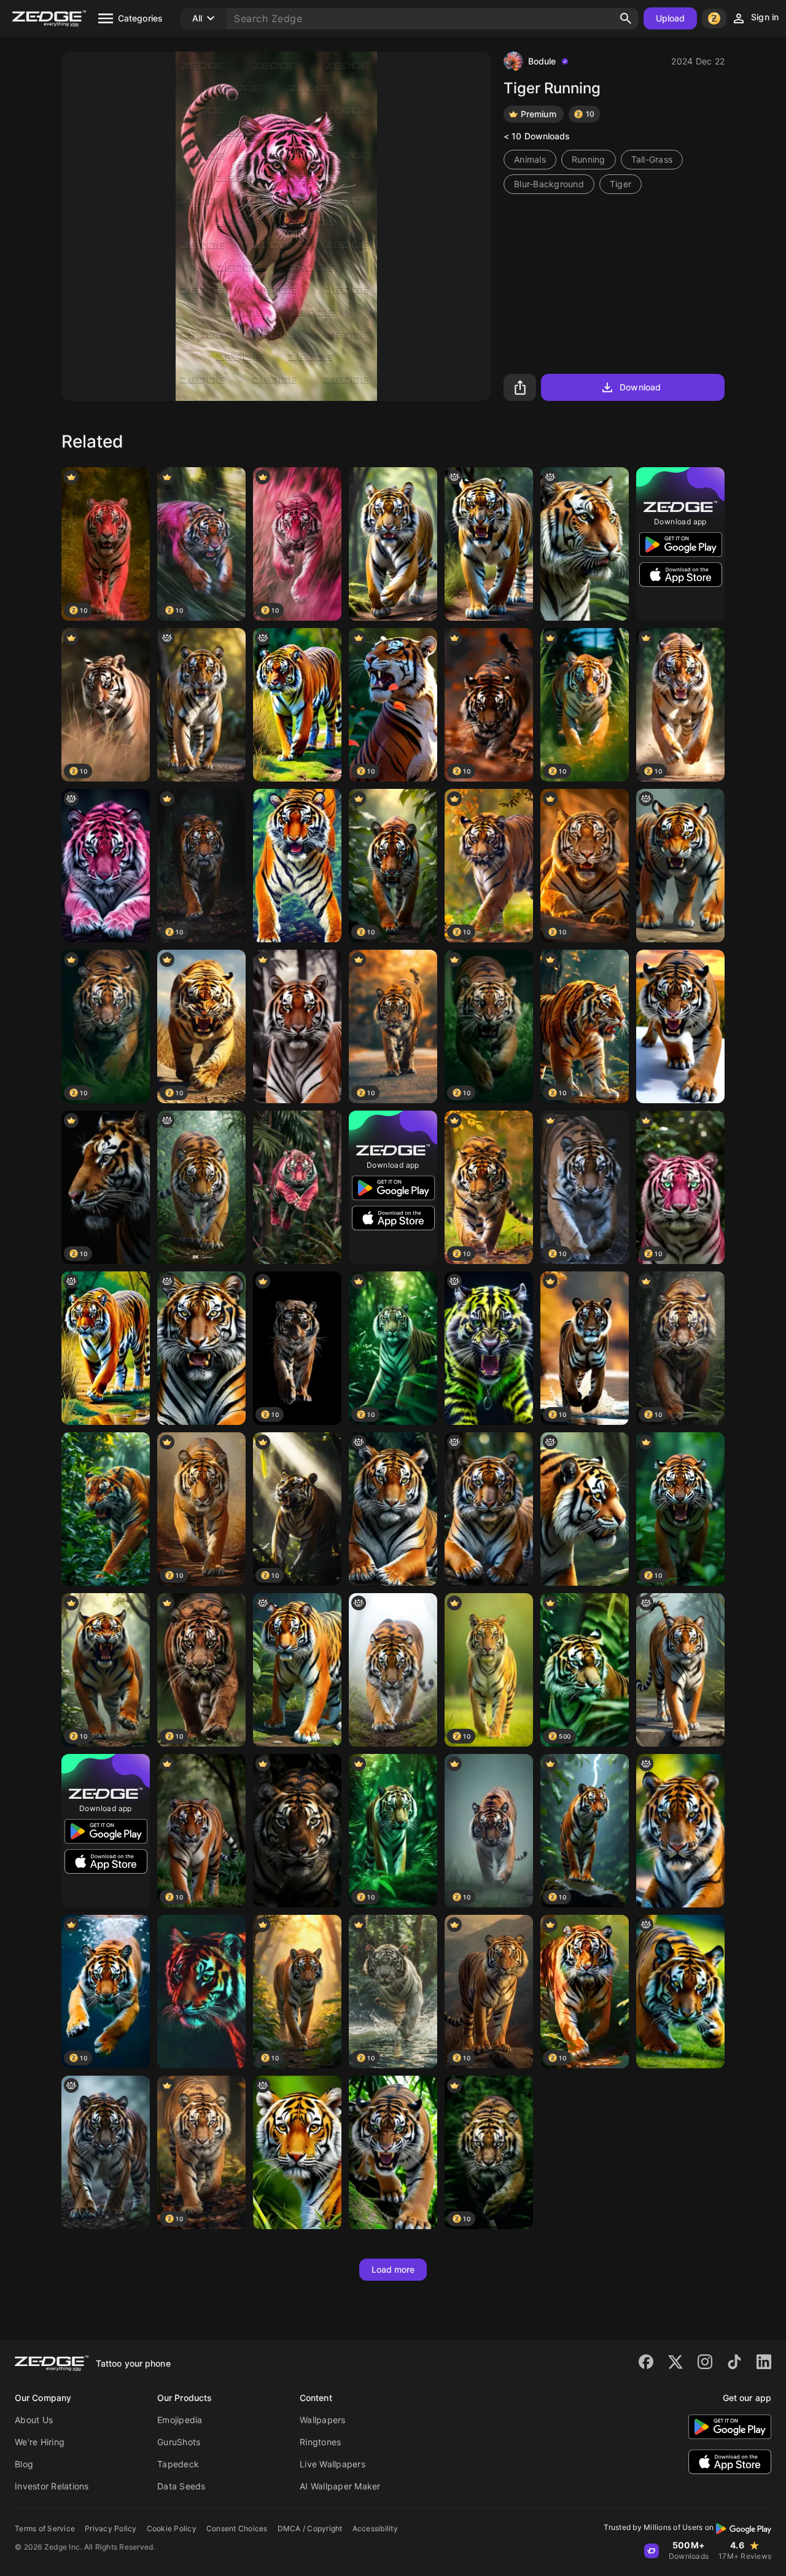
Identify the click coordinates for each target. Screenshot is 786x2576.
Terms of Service (45, 2528)
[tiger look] (297, 705)
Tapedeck (178, 2464)
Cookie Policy (172, 2528)
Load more (393, 2269)
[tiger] (201, 705)
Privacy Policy (111, 2528)
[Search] (626, 18)
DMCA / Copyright (310, 2528)
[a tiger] (201, 1187)
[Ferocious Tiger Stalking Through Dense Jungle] (106, 1509)
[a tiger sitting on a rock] (393, 1509)
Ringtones (320, 2442)
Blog (24, 2464)
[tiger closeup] (585, 1509)
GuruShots (179, 2442)
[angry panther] (489, 1348)
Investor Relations (52, 2486)
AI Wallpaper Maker (340, 2486)
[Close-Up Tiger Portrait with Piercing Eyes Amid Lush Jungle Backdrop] (297, 1026)
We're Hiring (40, 2442)
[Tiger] (393, 544)
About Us (34, 2420)
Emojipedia (180, 2420)
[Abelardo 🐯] (393, 1670)
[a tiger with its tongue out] (680, 1831)
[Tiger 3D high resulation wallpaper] (297, 1187)
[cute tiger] (297, 1670)
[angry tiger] (297, 2152)
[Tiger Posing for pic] (297, 866)
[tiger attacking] (680, 1992)
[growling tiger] (489, 544)
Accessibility (375, 2528)
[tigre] (680, 866)
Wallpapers (323, 2420)
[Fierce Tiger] (106, 2152)
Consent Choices (237, 2528)
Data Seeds (181, 2486)
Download (640, 387)
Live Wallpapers (333, 2464)
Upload (671, 18)
